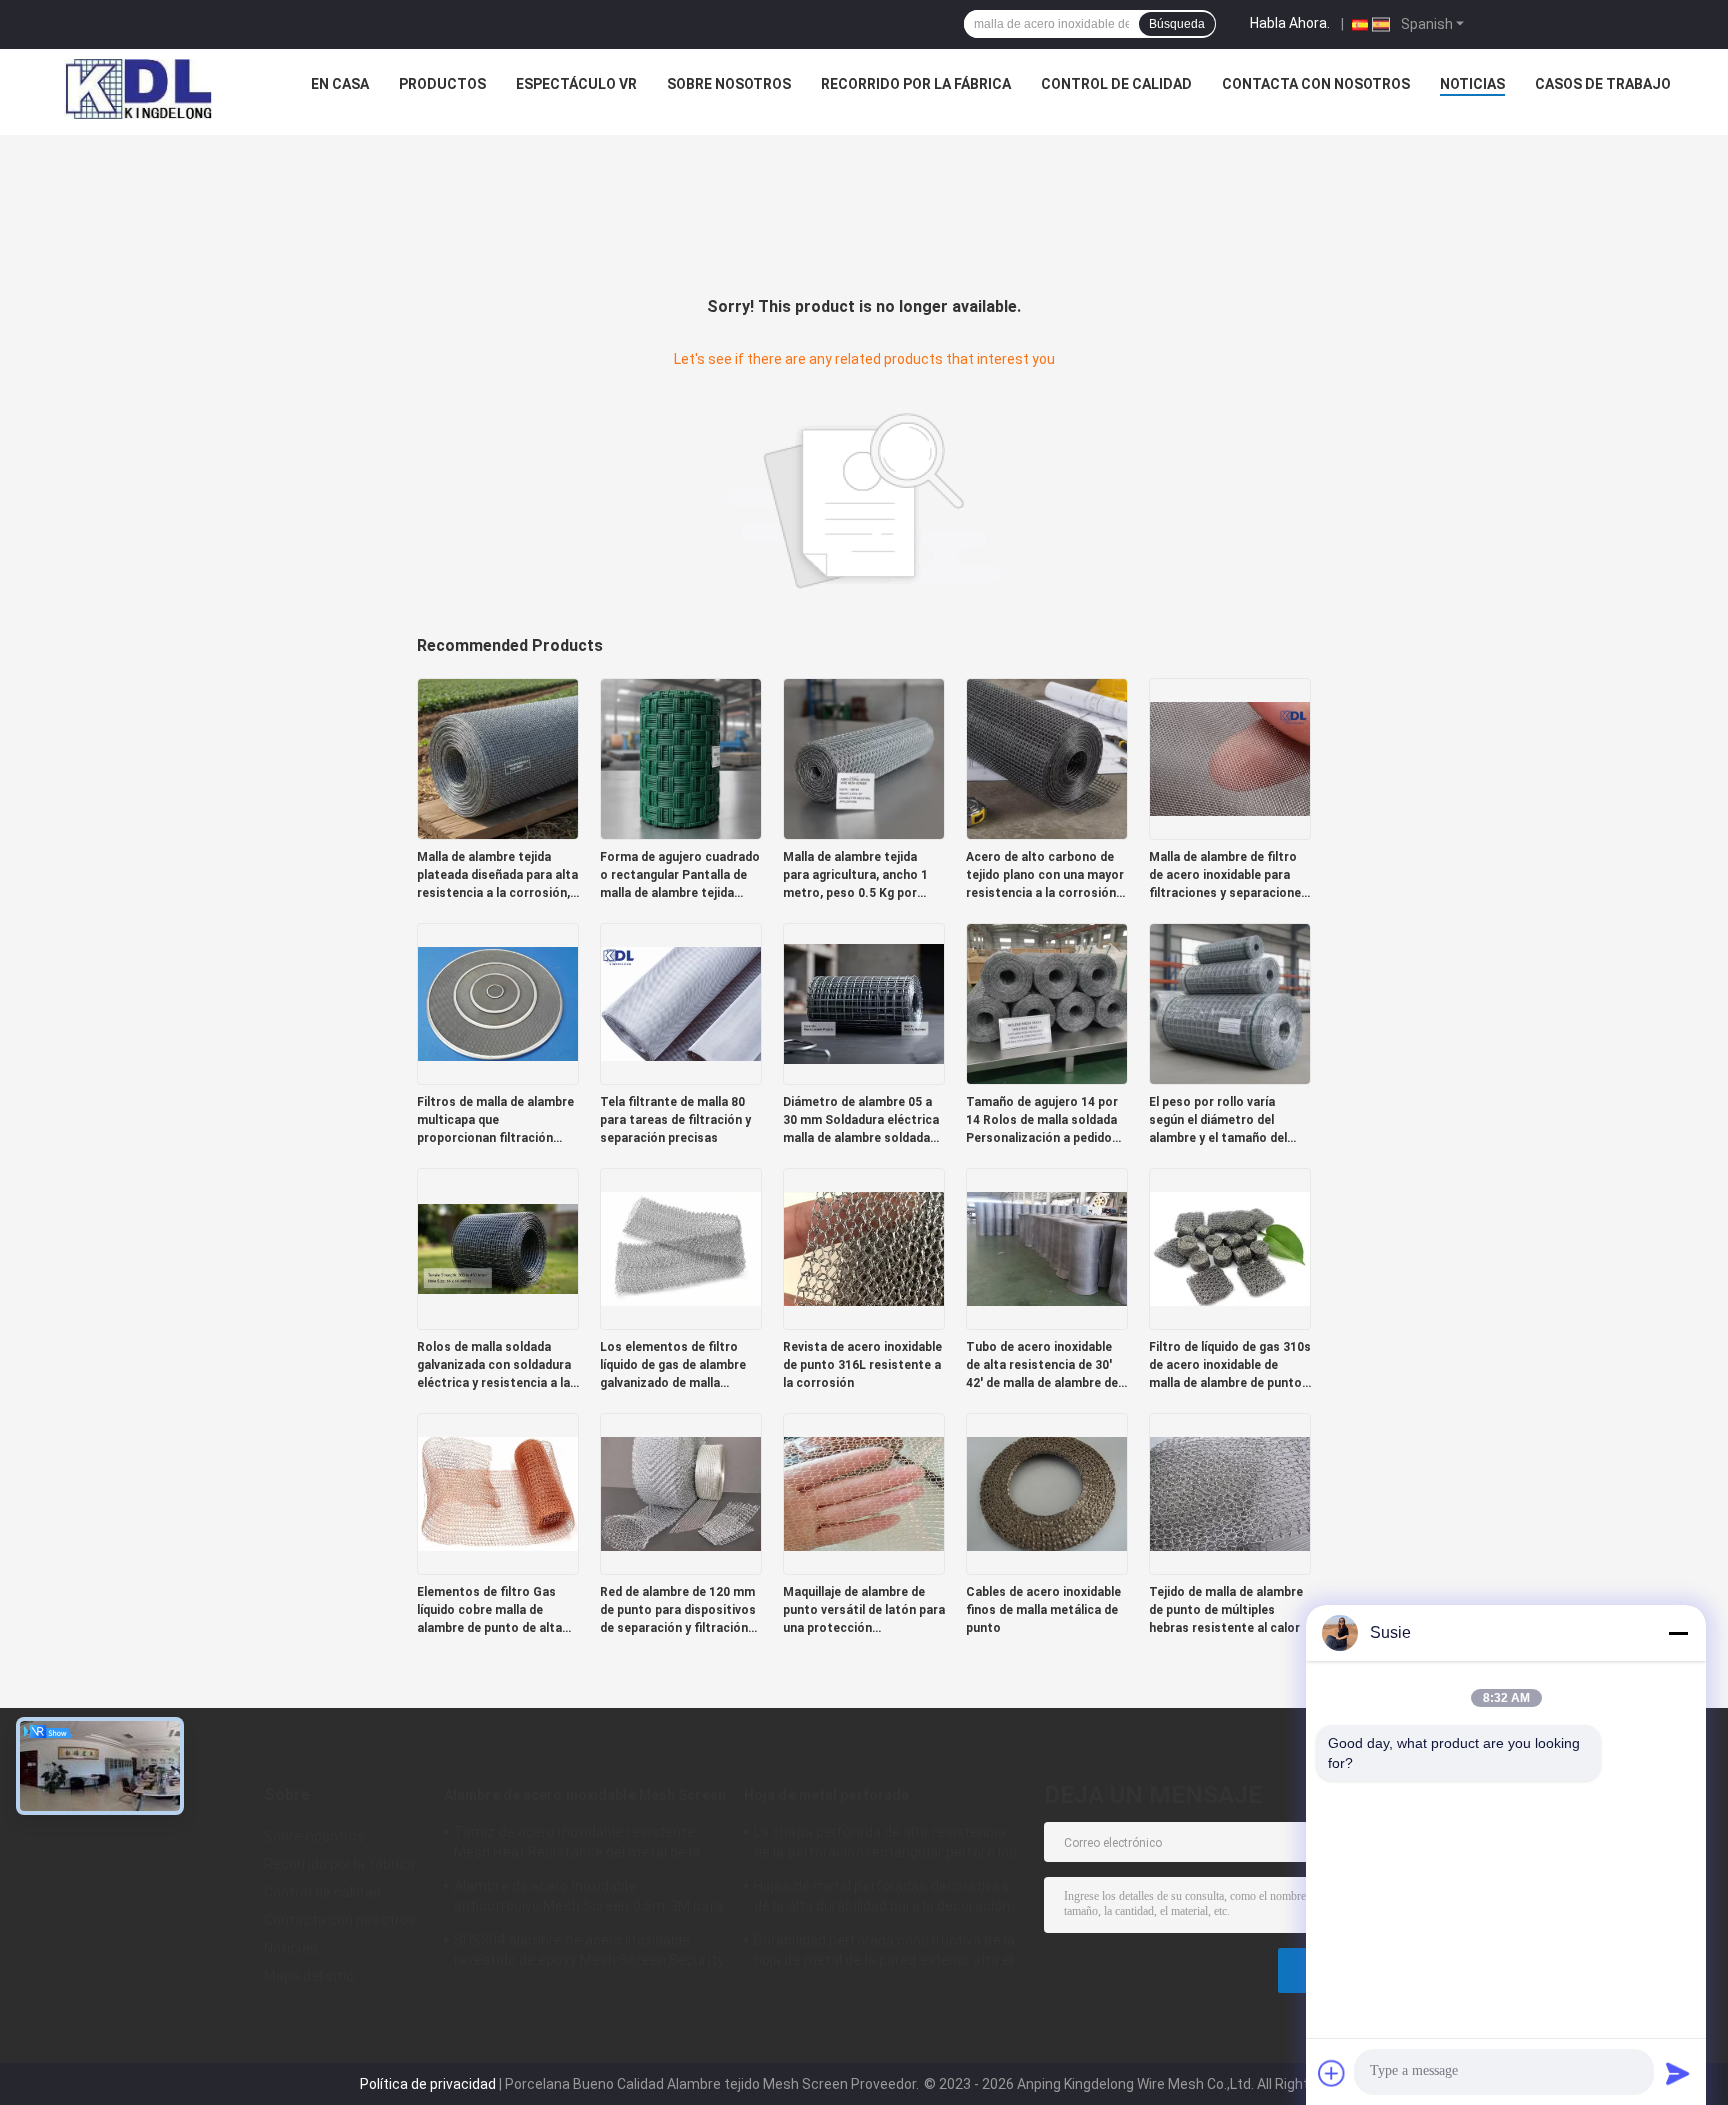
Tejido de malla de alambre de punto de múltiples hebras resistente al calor (1226, 1610)
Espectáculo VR (576, 84)
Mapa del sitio (309, 1976)
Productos (442, 84)
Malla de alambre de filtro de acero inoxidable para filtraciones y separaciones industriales (1228, 876)
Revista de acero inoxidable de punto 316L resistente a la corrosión (862, 1365)
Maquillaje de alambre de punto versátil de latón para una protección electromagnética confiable (864, 1611)
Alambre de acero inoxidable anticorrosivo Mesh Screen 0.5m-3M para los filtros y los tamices (588, 1899)
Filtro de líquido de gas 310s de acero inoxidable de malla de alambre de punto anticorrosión (1230, 1366)
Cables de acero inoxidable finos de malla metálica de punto (1043, 1610)
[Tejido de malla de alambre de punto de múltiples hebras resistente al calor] (1230, 1493)
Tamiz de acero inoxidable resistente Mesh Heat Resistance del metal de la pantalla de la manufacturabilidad (577, 1845)
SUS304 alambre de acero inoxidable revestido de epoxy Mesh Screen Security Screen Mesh (589, 1953)
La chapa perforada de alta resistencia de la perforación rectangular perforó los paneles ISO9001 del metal (885, 1845)
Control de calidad (1116, 84)
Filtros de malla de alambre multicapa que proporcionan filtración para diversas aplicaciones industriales (495, 1121)
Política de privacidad (428, 2084)
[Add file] (1332, 2073)
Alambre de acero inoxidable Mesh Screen (585, 1795)
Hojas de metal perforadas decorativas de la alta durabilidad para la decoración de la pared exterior (882, 1899)
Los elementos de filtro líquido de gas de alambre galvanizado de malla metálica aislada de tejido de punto (674, 1366)
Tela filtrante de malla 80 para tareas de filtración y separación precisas (675, 1120)
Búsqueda (1177, 24)
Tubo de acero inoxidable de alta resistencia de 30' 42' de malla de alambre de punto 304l (1042, 1366)
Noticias (1472, 84)
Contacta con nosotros (1316, 84)
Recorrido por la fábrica (916, 84)
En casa (340, 84)
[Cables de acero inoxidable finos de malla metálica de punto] (1047, 1493)
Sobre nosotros (729, 84)
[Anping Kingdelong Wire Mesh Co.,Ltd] (138, 89)
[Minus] (1678, 1633)
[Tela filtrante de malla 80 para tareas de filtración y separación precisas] (681, 1003)
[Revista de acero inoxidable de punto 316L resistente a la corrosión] (864, 1248)
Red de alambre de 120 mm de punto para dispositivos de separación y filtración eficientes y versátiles (678, 1611)
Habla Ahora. (1290, 23)
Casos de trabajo (1603, 84)
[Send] (1678, 2073)
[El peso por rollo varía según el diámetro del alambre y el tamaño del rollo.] (1230, 1003)
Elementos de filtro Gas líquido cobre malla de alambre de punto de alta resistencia (489, 1611)
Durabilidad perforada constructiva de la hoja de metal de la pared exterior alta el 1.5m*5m (884, 1953)
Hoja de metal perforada (826, 1795)
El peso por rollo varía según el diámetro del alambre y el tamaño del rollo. (1218, 1121)
